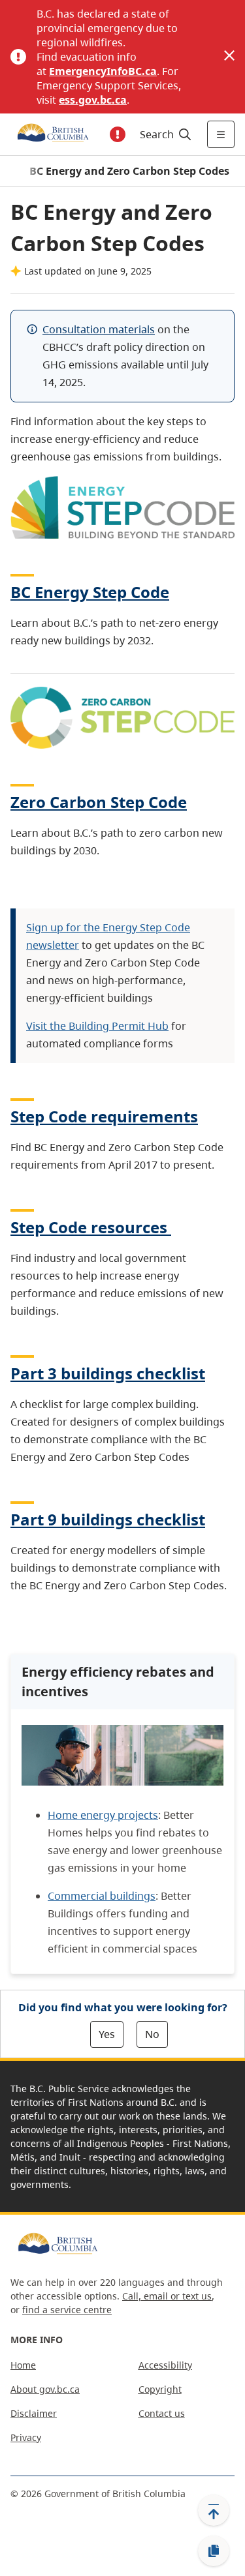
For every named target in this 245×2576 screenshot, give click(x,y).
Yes (107, 2034)
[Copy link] (214, 2551)
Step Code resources (89, 1227)
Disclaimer (34, 2413)
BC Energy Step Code (90, 592)
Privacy (26, 2437)
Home (23, 2365)
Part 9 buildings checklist (108, 1519)
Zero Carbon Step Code (99, 802)
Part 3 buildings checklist (108, 1373)
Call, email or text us (167, 2296)
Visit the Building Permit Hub (97, 1026)
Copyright (160, 2389)
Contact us (162, 2413)
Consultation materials (99, 329)
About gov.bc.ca (45, 2389)
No (152, 2034)
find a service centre (67, 2310)
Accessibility (165, 2365)
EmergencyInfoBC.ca (103, 71)
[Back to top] (214, 2510)
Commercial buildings (102, 1896)
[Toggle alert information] (118, 134)
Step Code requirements (104, 1116)
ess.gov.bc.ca (93, 100)
